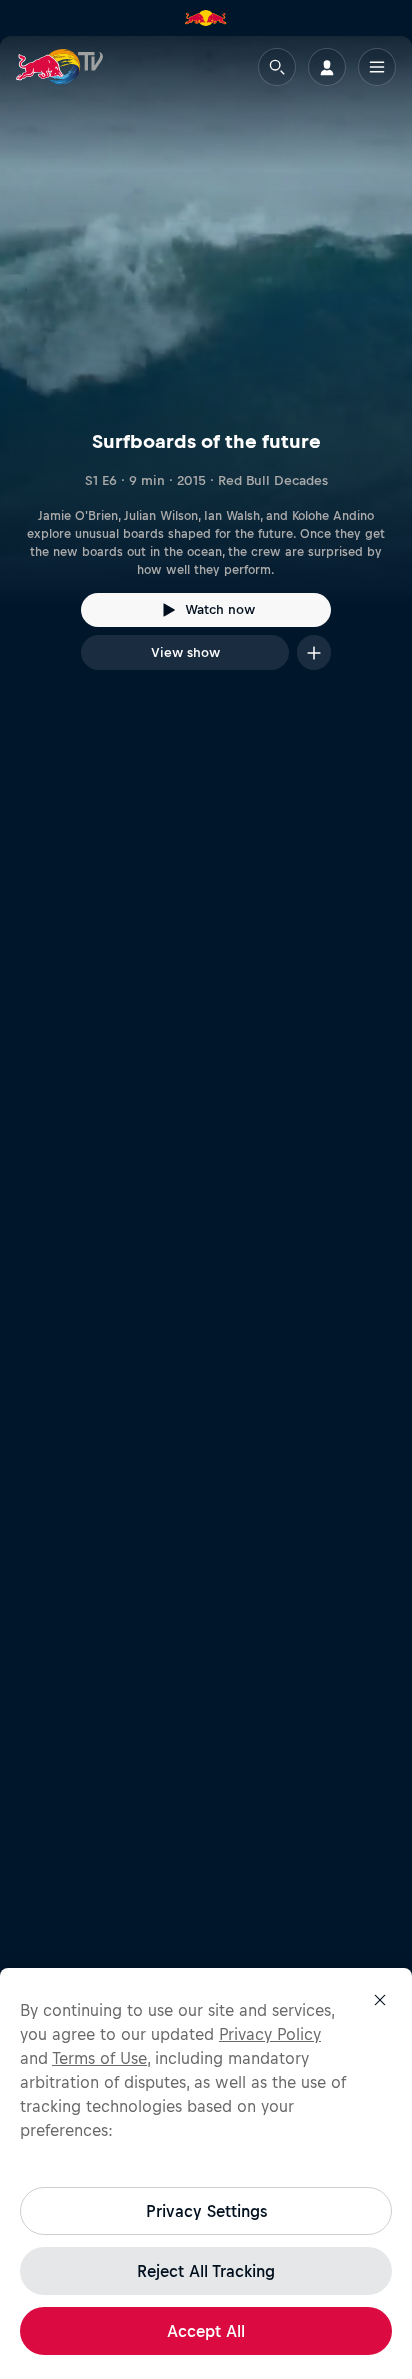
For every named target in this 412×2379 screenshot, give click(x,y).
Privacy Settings (206, 2211)
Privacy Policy (270, 2034)
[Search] (277, 67)
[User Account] (327, 67)
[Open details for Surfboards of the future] (206, 371)
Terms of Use (99, 2058)
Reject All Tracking (206, 2271)
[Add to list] (314, 652)
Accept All (206, 2331)
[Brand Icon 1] (206, 18)
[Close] (380, 2000)
